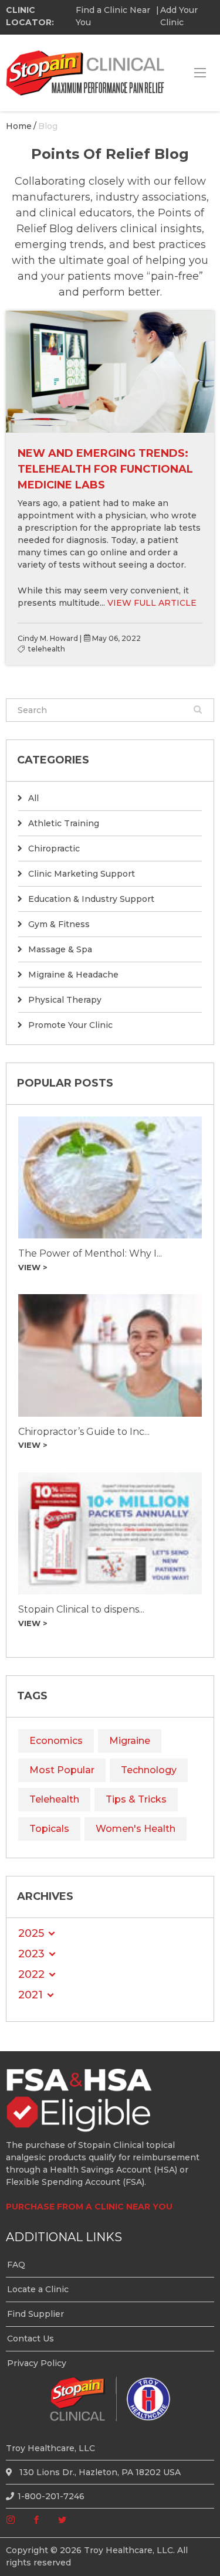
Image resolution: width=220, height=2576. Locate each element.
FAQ (16, 2265)
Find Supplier (35, 2314)
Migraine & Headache (73, 975)
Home (19, 126)
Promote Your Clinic (70, 1025)
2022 (31, 1974)
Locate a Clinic (38, 2289)
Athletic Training (64, 823)
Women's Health (136, 1829)
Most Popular (62, 1770)
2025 (31, 1933)
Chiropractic (54, 849)
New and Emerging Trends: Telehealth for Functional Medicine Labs (105, 469)
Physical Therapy (65, 1000)
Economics (56, 1741)
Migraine (130, 1741)
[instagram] (11, 2520)
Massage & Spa (60, 949)
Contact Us (31, 2339)
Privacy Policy (37, 2363)
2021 (31, 1995)
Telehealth (54, 1799)
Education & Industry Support (91, 899)
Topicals (49, 1829)
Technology (149, 1770)
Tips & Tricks (136, 1799)
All (33, 798)
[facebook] (36, 2520)
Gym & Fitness (59, 924)
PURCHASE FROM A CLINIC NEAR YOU (89, 2207)
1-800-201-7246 (51, 2496)
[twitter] (62, 2520)
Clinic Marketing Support (82, 874)
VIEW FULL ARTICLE (152, 603)
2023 (31, 1954)
